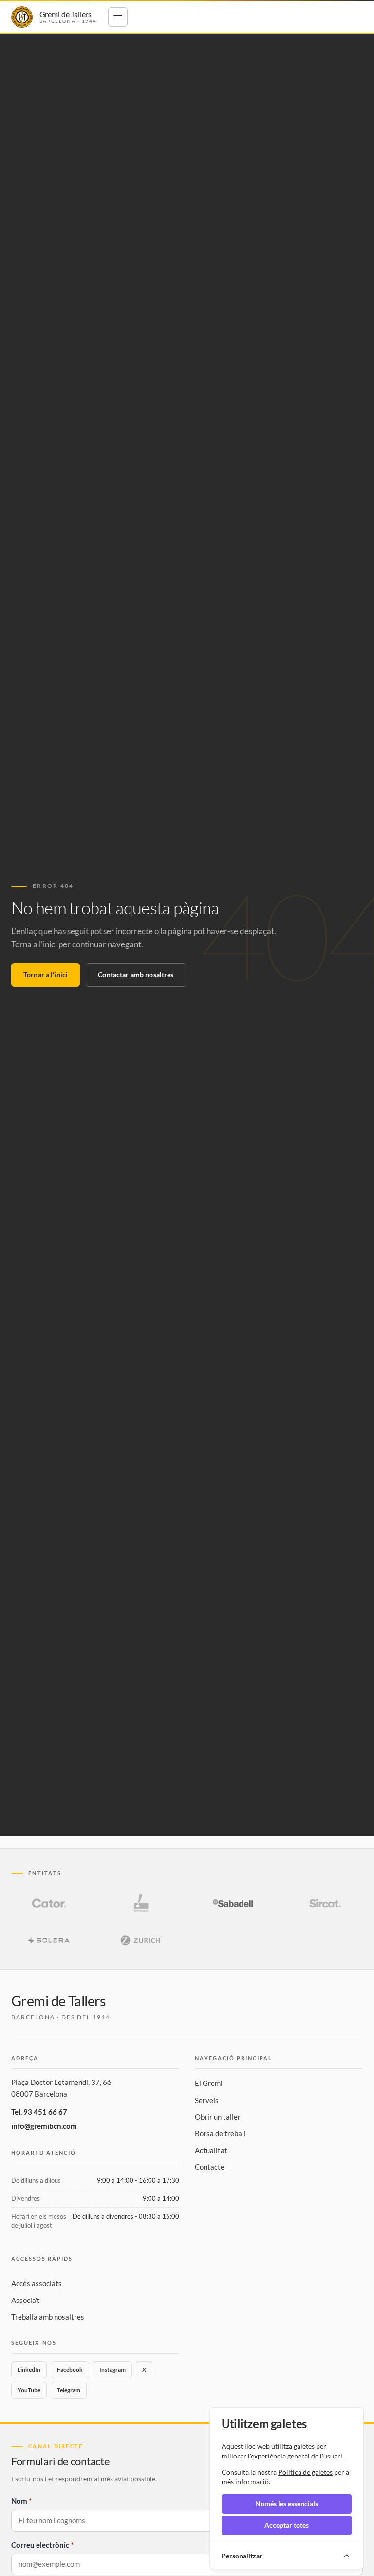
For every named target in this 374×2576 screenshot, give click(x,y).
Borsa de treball (220, 2133)
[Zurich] (141, 1940)
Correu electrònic (40, 2545)
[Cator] (49, 1903)
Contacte (210, 2167)
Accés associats (37, 2283)
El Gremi (209, 2083)
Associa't (26, 2300)
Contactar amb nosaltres (136, 974)
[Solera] (49, 1940)
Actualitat (211, 2150)
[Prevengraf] (141, 1903)
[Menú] (118, 17)
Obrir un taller (218, 2117)
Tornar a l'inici (46, 974)
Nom (19, 2501)
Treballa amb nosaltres (48, 2317)
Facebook (70, 2370)
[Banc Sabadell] (233, 1903)
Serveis (207, 2100)
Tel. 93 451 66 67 (39, 2112)
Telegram (69, 2390)
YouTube (29, 2390)
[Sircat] (324, 1903)
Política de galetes (305, 2472)
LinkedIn (29, 2370)
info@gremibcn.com (44, 2126)
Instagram (112, 2370)
